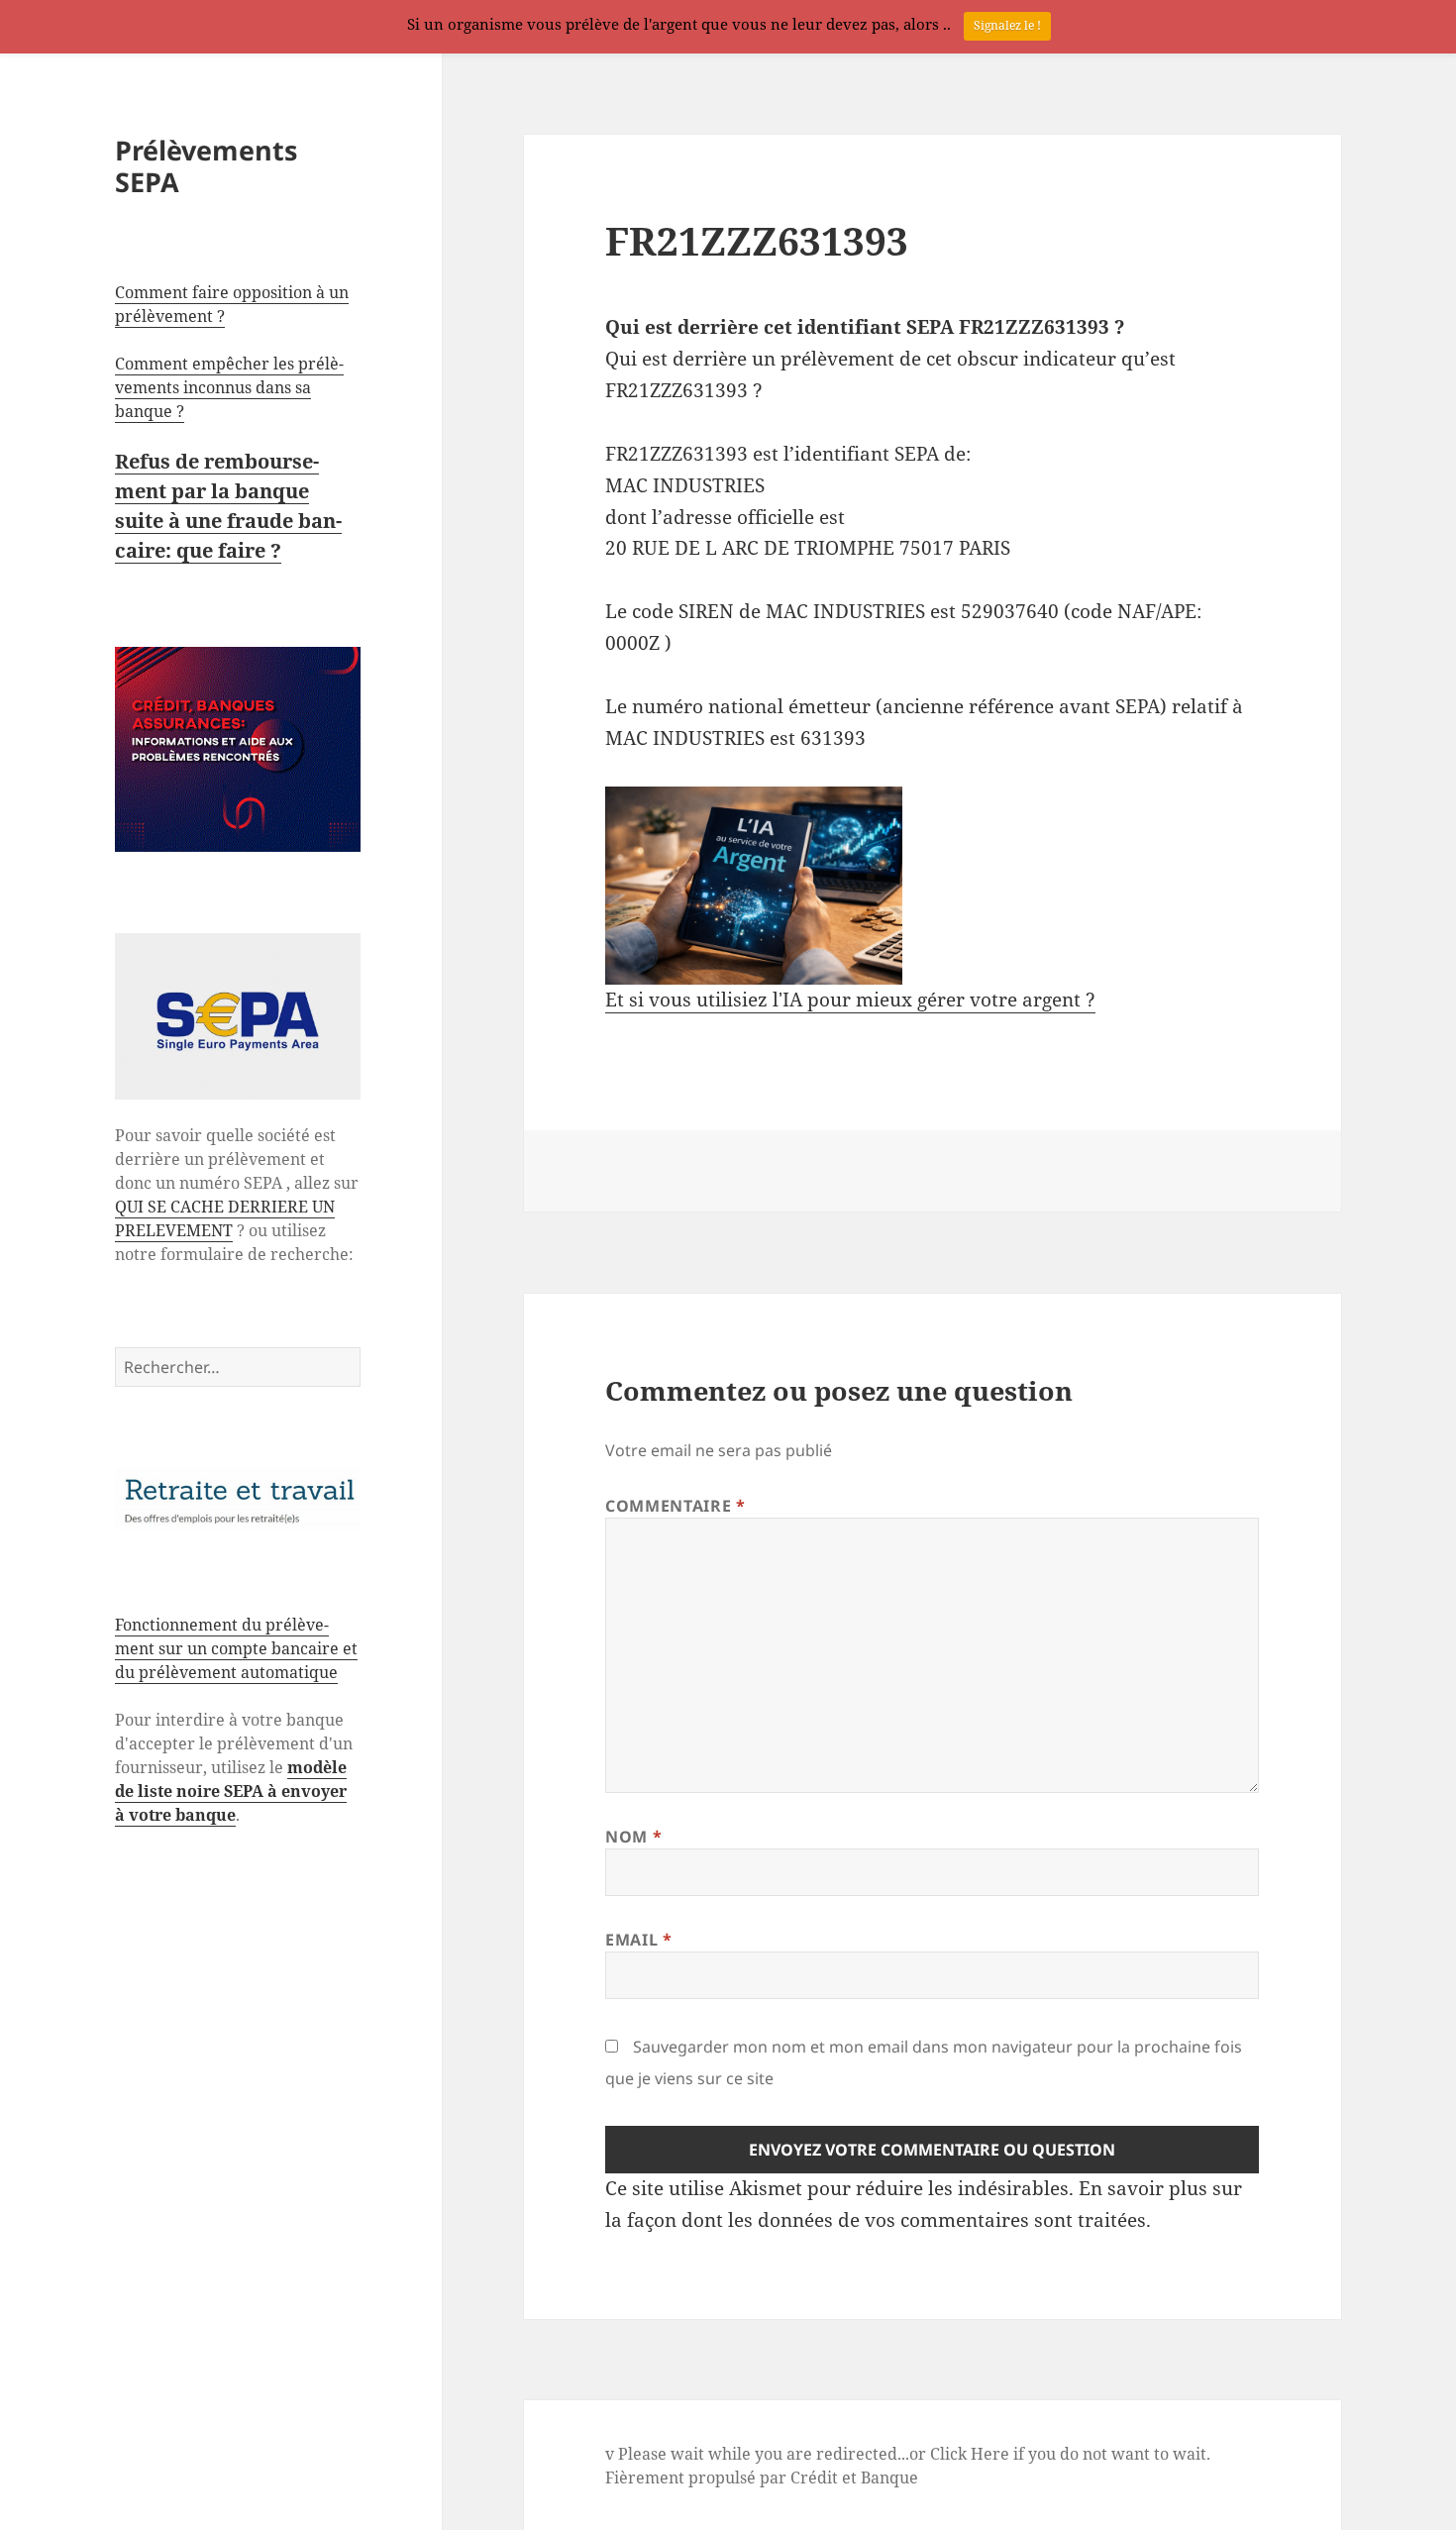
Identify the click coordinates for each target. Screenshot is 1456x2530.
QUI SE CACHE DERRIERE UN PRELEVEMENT (225, 1218)
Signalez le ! (1007, 25)
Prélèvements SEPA (206, 166)
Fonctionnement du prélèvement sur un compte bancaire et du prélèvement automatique (236, 1648)
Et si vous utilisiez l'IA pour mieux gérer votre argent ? (850, 1000)
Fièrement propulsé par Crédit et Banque (762, 2477)
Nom (633, 1837)
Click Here (970, 2454)
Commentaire (675, 1506)
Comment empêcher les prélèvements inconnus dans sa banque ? (229, 387)
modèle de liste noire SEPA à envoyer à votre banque (231, 1791)
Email (638, 1940)
